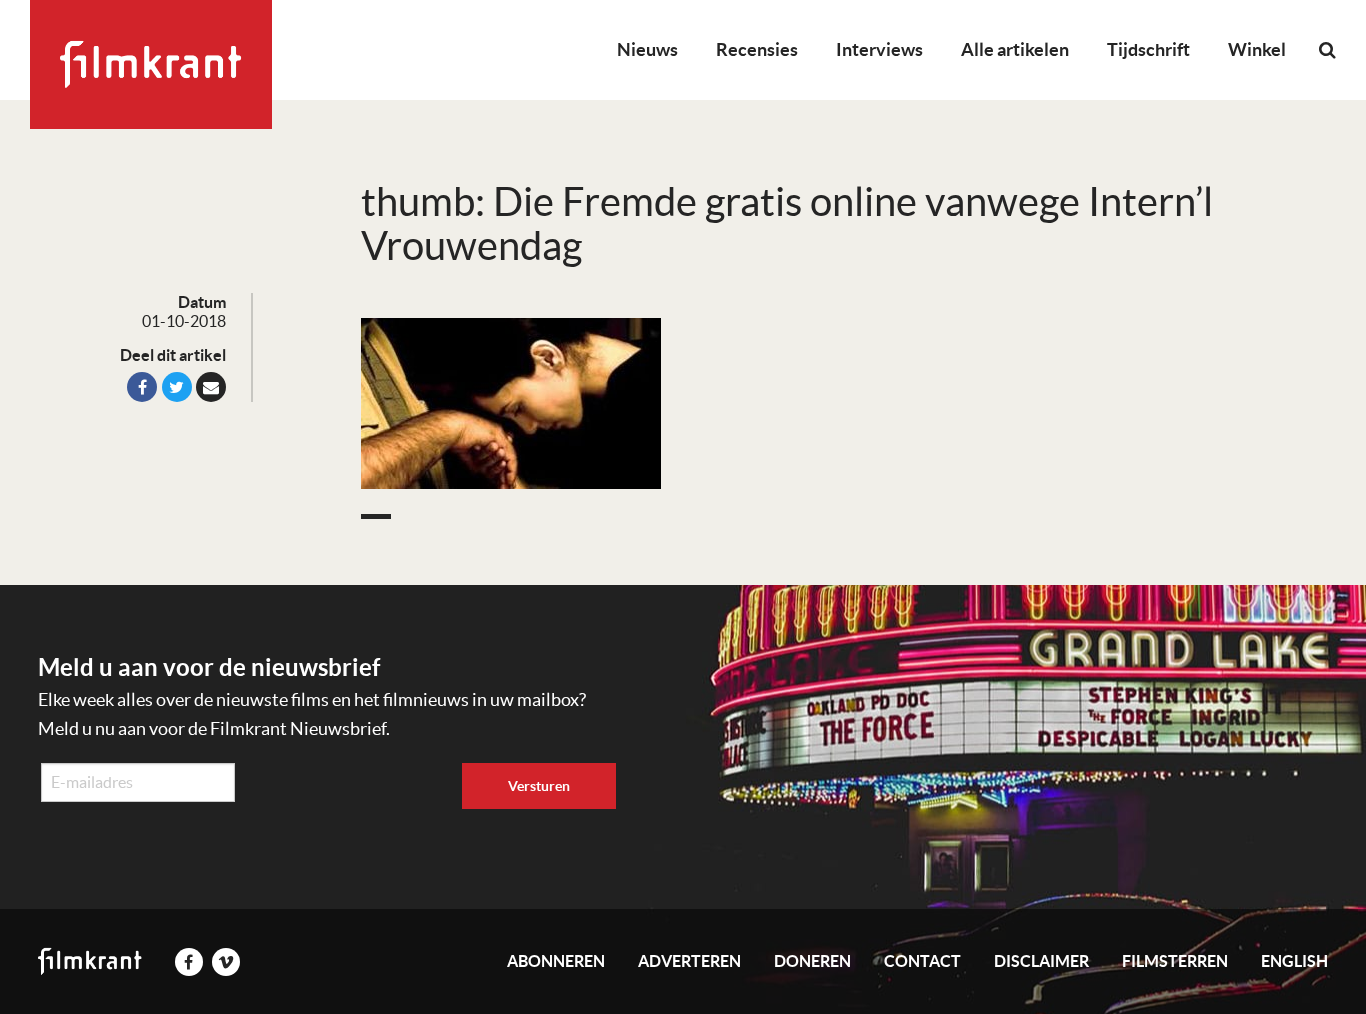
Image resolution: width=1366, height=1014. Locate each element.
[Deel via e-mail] (211, 387)
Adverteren (689, 961)
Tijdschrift (1148, 49)
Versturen (539, 786)
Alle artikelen (1015, 49)
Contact (922, 961)
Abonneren (556, 961)
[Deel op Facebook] (142, 387)
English (1294, 961)
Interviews (879, 49)
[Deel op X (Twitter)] (177, 387)
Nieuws (647, 49)
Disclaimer (1041, 961)
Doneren (812, 961)
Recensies (757, 49)
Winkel (1257, 49)
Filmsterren (1175, 961)
